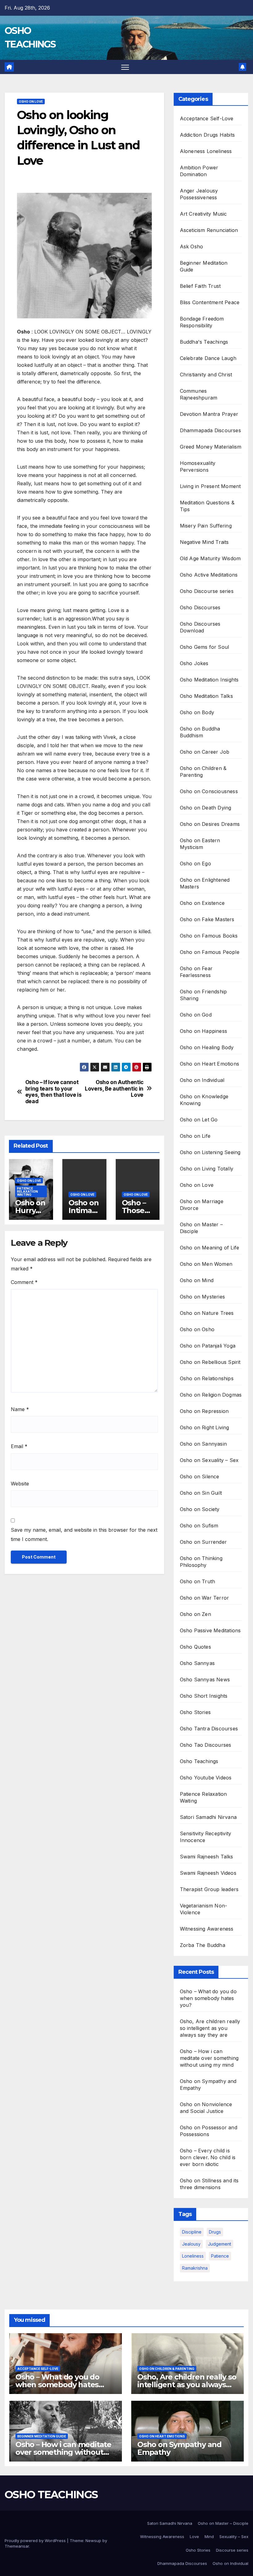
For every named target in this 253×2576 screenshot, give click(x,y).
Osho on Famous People (210, 952)
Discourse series (232, 2550)
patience (220, 2256)
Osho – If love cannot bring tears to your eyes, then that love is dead (54, 1092)
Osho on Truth (198, 1581)
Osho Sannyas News (205, 1679)
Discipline (192, 2232)
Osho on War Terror (205, 1598)
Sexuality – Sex (234, 2537)
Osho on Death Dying (206, 808)
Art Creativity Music (203, 214)
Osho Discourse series (207, 591)
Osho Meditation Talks (206, 696)
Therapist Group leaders (209, 1889)
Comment (24, 1282)
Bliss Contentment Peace (210, 302)
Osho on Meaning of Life (210, 1248)
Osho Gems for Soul (205, 647)
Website (20, 1484)
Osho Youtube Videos (206, 1778)
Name (20, 1409)
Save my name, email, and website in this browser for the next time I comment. (84, 1534)
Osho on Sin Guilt (201, 1493)
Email (19, 1446)
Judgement (220, 2244)
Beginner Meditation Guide (42, 2436)
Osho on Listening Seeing (210, 1152)
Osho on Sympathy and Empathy (179, 2448)
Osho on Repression (204, 1411)
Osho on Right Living (205, 1427)
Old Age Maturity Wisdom (210, 558)
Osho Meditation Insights (209, 680)
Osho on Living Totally (207, 1169)
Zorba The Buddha (203, 1945)
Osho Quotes (195, 1647)
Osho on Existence (202, 903)
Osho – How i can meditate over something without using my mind (209, 2058)
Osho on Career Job (205, 752)
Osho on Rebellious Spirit (210, 1362)
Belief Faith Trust (200, 286)
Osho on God (196, 1015)
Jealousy (191, 2244)
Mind (209, 2537)
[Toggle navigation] (125, 67)
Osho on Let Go (199, 1120)
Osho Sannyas (197, 1663)
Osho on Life (195, 1136)
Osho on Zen (195, 1614)
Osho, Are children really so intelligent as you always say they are (210, 2028)
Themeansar (17, 2546)
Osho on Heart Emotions (209, 1064)
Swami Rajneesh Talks (207, 1857)
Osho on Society (200, 1509)
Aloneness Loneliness (206, 151)
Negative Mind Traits (204, 542)
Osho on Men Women (206, 1264)
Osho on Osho (197, 1329)
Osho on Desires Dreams (210, 824)
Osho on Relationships (207, 1378)
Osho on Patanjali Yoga (208, 1346)
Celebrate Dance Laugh (208, 358)
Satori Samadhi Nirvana (208, 1817)
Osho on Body (197, 712)
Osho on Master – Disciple (223, 2523)
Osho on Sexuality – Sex (209, 1460)
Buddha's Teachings (204, 342)
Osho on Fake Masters (207, 919)
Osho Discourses (200, 607)
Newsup (93, 2541)
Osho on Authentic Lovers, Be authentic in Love (114, 1089)
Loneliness (193, 2256)
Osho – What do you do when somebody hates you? (208, 1998)
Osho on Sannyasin (203, 1444)
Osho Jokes (194, 663)
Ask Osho (192, 246)
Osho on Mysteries (202, 1297)
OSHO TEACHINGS (51, 2495)
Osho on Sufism (199, 1526)
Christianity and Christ (206, 375)
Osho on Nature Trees (207, 1313)
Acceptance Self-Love (207, 118)
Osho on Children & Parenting (167, 2369)
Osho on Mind (197, 1280)
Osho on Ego (195, 863)
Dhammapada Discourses (210, 430)
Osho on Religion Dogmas (211, 1395)
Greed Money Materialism (211, 447)
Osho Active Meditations (209, 575)
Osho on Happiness (203, 1031)
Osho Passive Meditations (210, 1630)
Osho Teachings (199, 1761)
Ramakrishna (195, 2268)
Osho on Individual (202, 1080)
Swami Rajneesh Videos (208, 1873)
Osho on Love (31, 101)
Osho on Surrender (203, 1542)
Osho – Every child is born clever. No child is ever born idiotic (208, 2157)
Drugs (215, 2232)
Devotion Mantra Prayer (209, 414)
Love (194, 2537)
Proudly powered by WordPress (36, 2541)
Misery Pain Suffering (206, 526)
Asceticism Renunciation (209, 230)
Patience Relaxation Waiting (27, 1191)
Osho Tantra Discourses (209, 1729)
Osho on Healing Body (207, 1047)
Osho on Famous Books (209, 936)
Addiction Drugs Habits (207, 135)
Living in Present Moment (210, 486)
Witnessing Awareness (207, 1929)
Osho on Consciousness (209, 791)
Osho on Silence (200, 1476)
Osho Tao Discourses (206, 1745)
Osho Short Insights (204, 1696)
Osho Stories (195, 1712)
